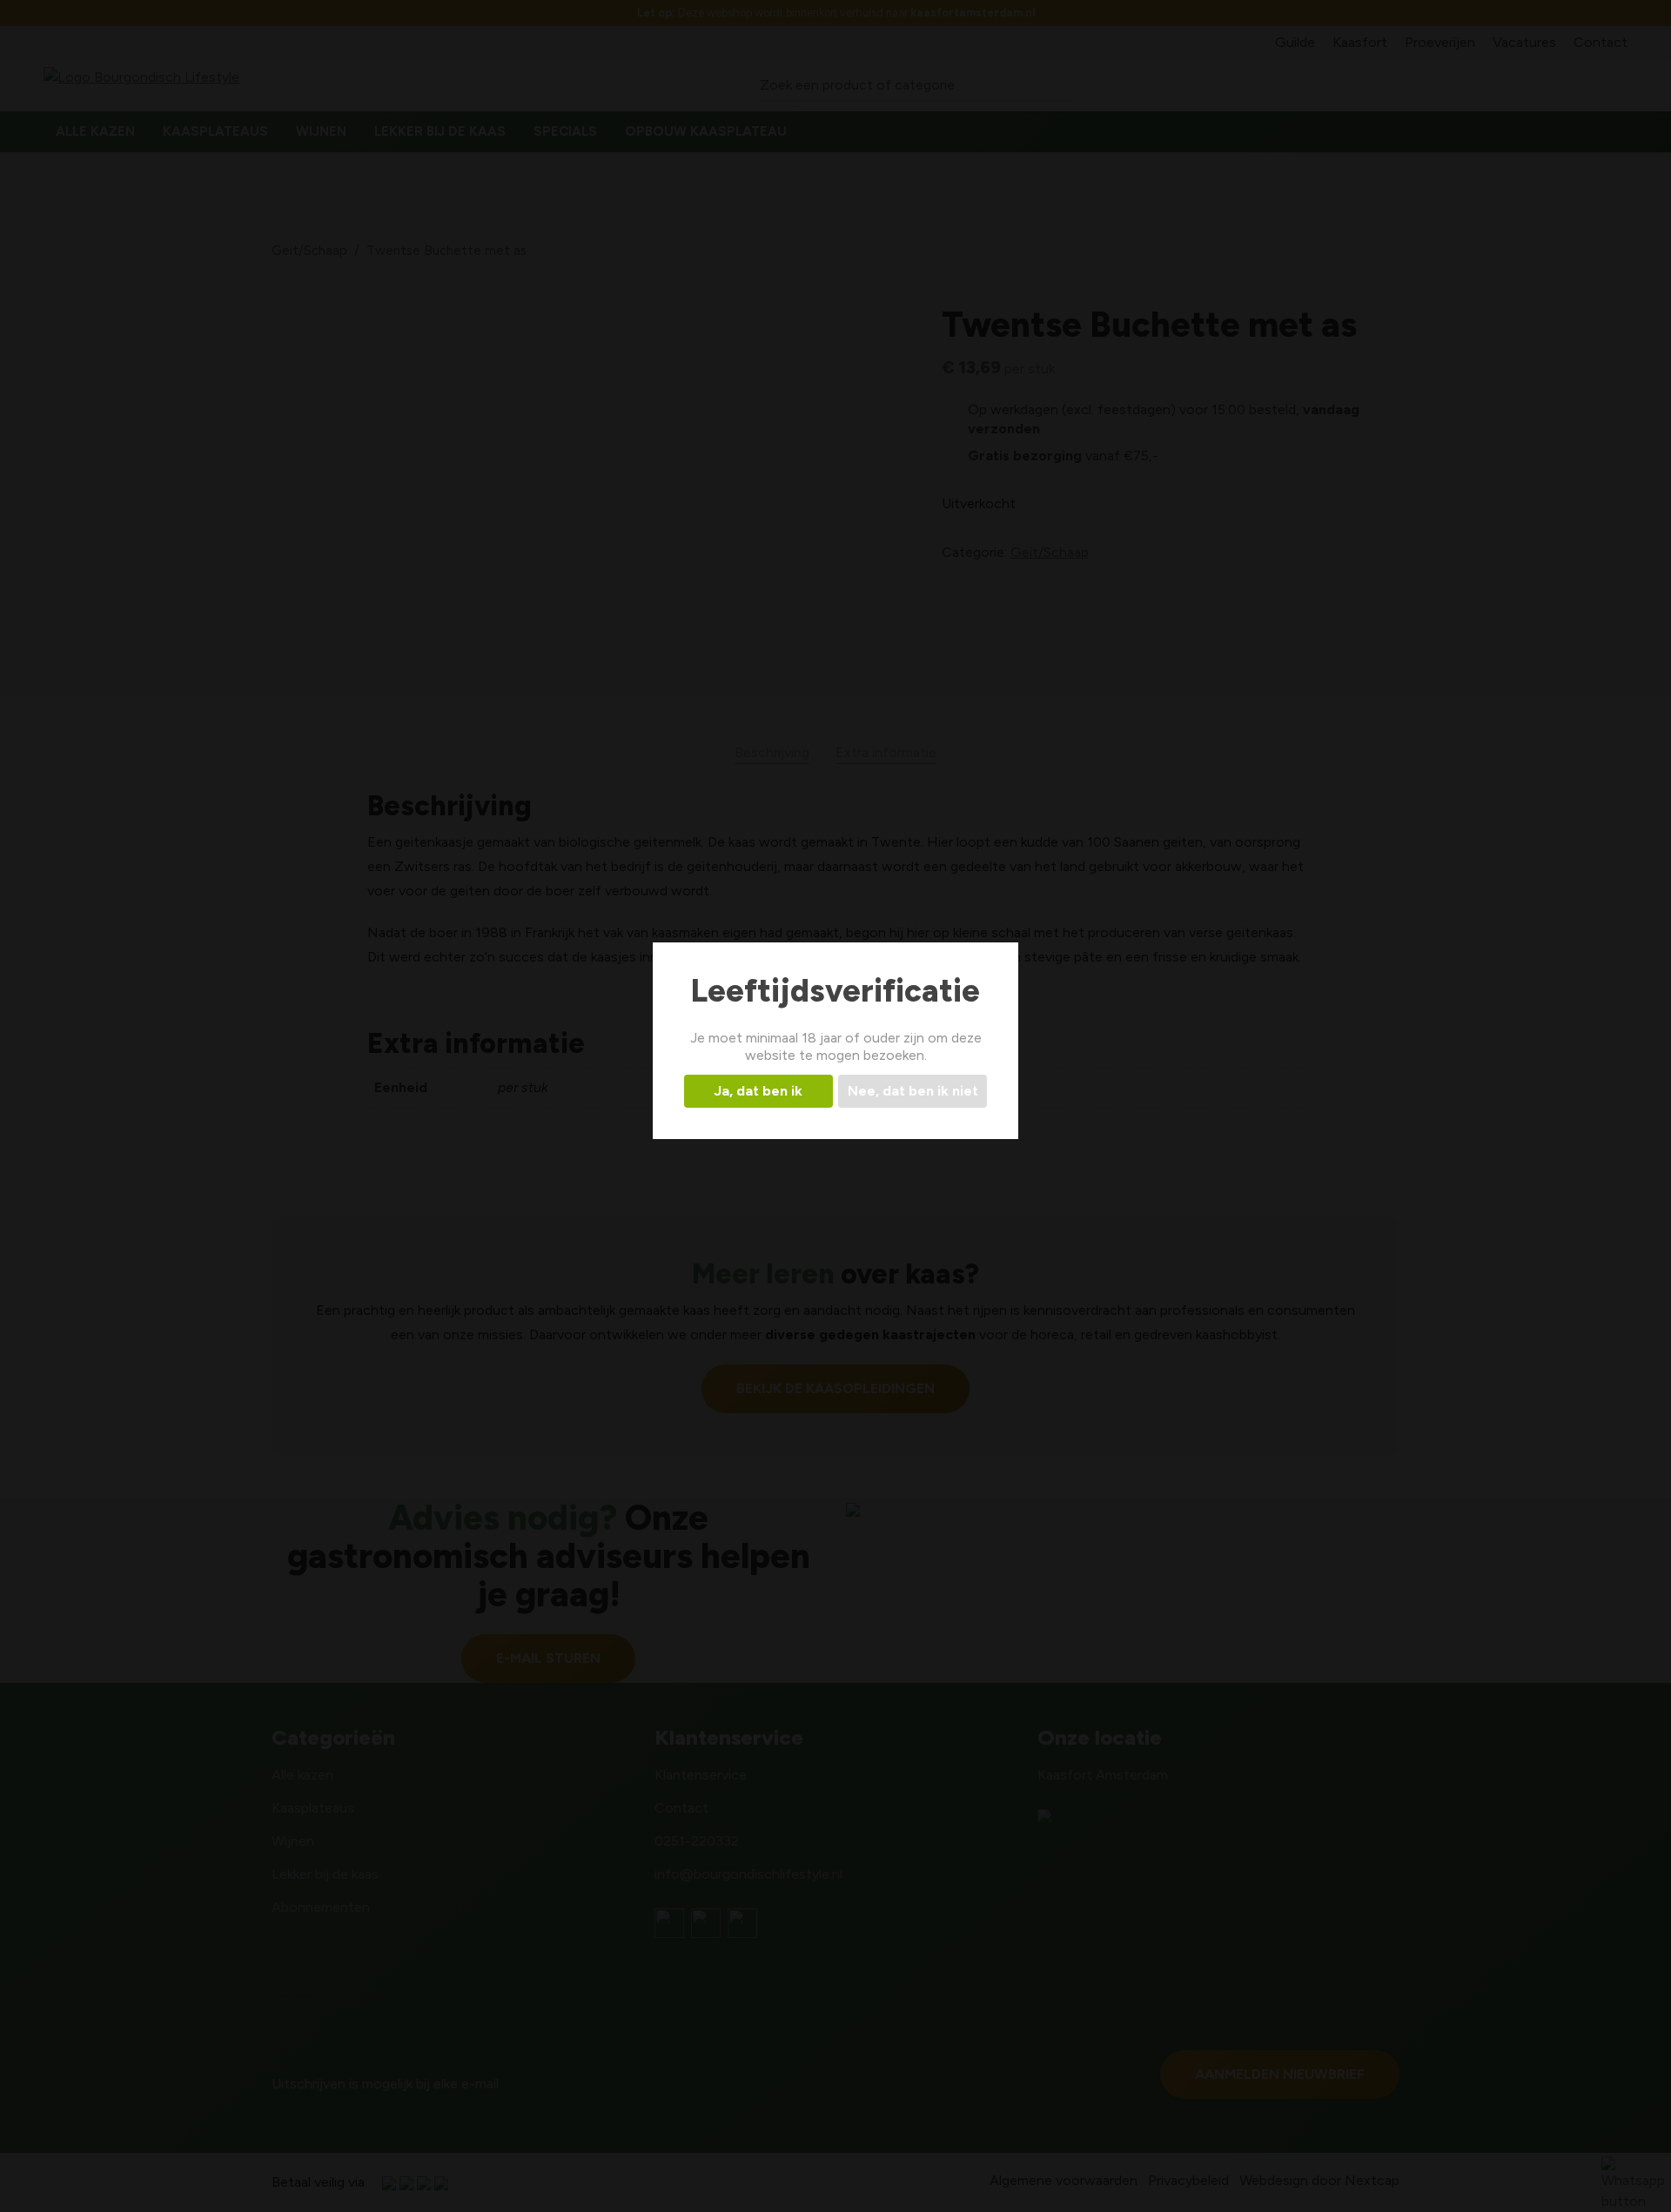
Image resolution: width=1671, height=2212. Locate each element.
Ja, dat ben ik (758, 1091)
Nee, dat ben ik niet (913, 1091)
